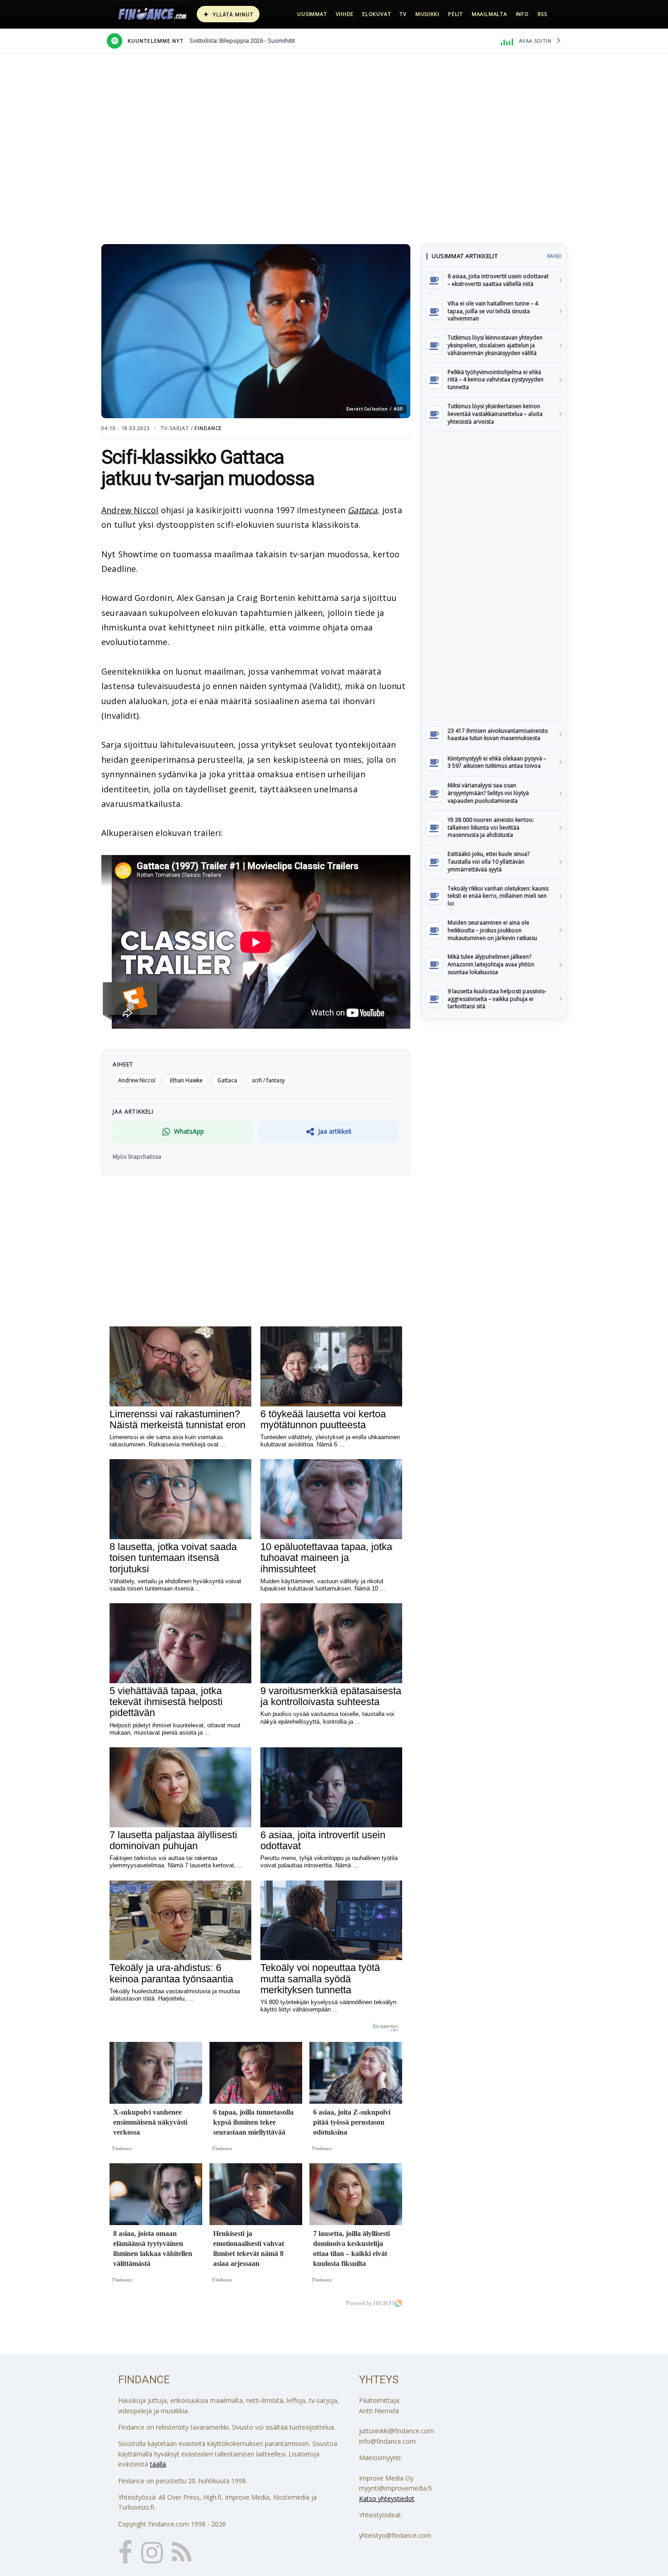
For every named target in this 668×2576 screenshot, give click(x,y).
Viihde (345, 14)
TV (403, 14)
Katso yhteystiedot (387, 2498)
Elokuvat (376, 14)
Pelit (456, 14)
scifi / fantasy (268, 1080)
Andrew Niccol (130, 510)
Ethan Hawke (186, 1080)
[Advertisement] (494, 576)
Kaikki (554, 256)
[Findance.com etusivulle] (153, 14)
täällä (158, 2464)
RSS (542, 14)
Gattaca (362, 510)
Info (522, 14)
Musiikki (427, 14)
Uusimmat (312, 14)
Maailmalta (489, 14)
